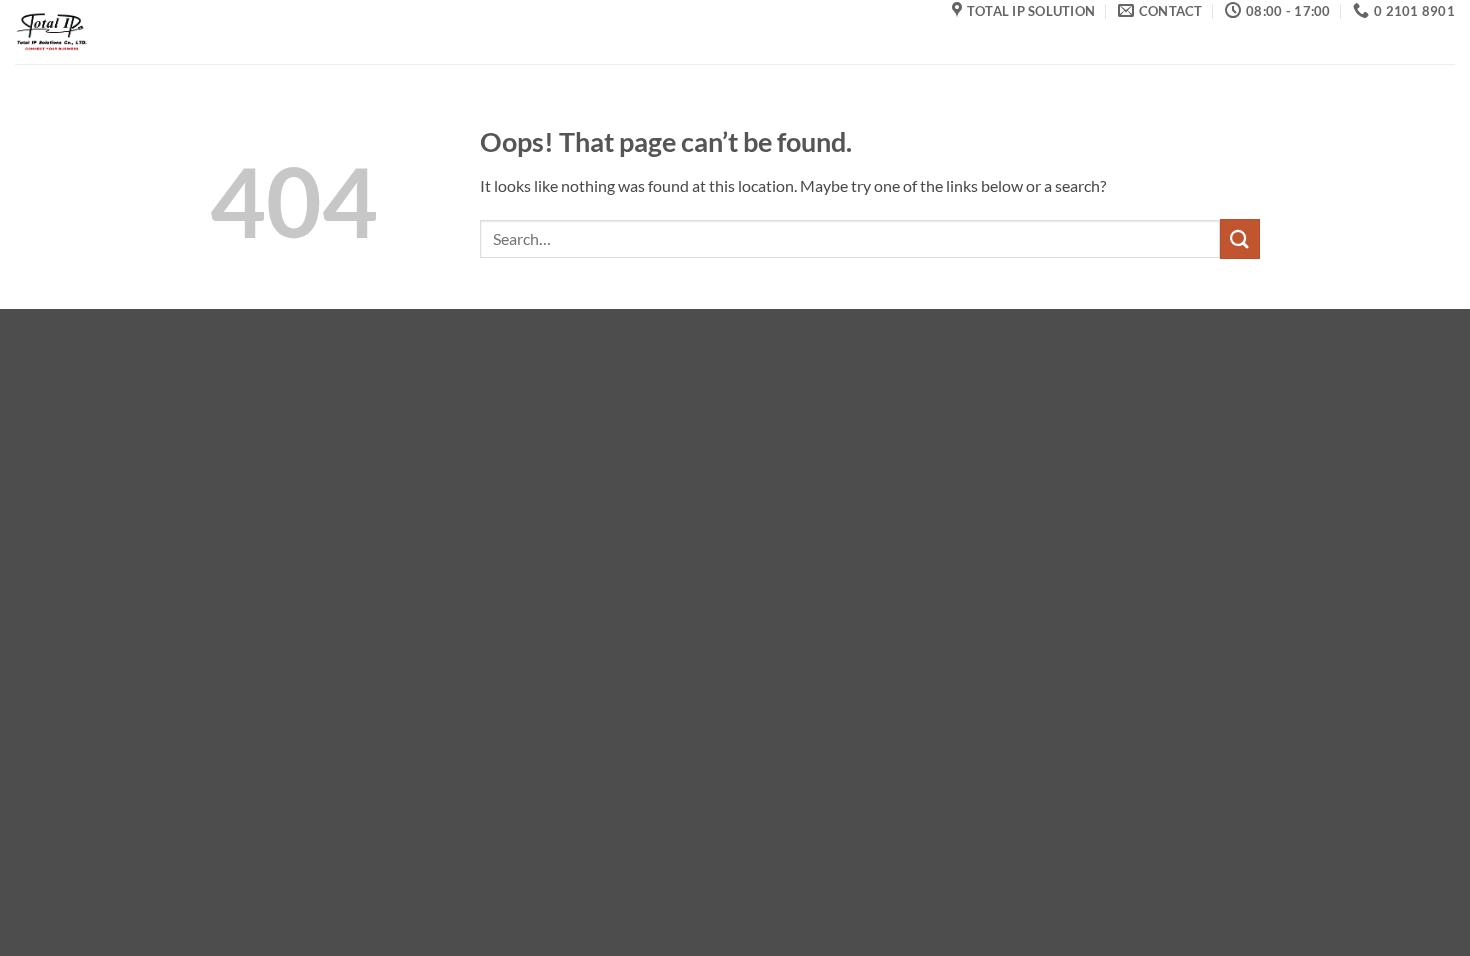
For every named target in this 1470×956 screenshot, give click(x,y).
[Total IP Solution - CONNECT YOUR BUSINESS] (52, 32)
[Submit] (1240, 238)
